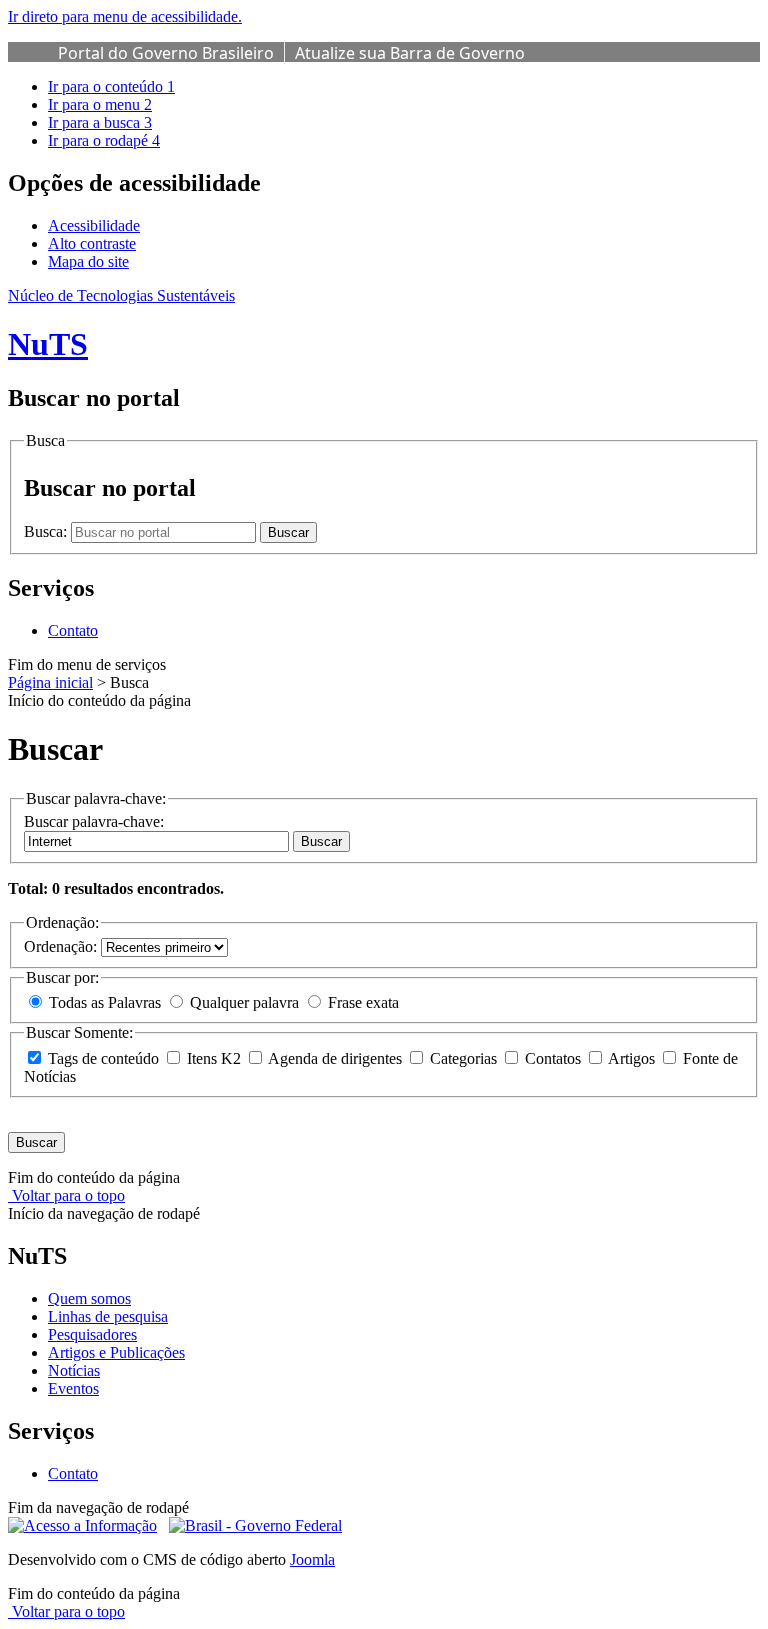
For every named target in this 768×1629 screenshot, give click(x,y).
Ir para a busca (100, 122)
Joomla (312, 1559)
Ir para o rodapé (104, 140)
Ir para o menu (100, 104)
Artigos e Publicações (116, 1352)
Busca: (47, 531)
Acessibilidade (94, 225)
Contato (73, 630)
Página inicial (50, 682)
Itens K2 (214, 1058)
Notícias (74, 1370)
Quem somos (89, 1298)
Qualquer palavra (244, 1002)
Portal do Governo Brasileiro (166, 53)
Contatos (553, 1058)
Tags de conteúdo (103, 1058)
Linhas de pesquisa (108, 1316)
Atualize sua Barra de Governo (410, 53)
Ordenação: (62, 946)
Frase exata (361, 1002)
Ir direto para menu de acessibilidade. (125, 16)
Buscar (321, 841)
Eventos (73, 1388)
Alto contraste (92, 243)
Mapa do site (88, 261)
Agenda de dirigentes (335, 1058)
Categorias (463, 1058)
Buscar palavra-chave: (94, 821)
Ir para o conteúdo (111, 86)
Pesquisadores (92, 1334)
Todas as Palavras (105, 1002)
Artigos (632, 1058)
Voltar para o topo (66, 1195)
